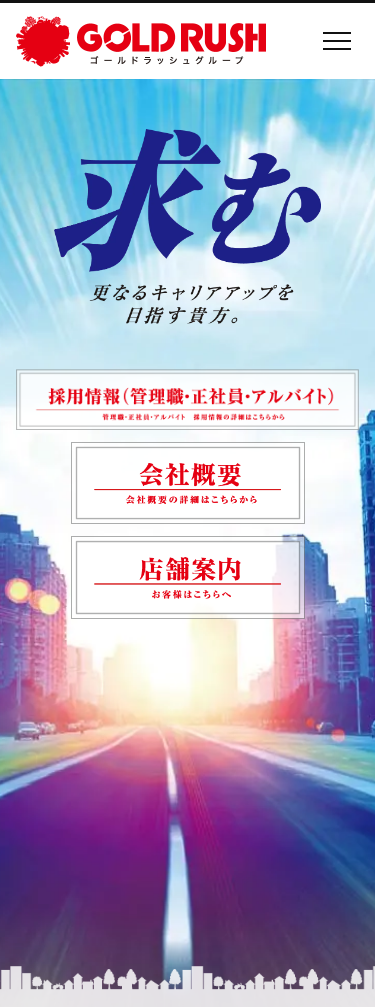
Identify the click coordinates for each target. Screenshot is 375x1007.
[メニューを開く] (337, 41)
